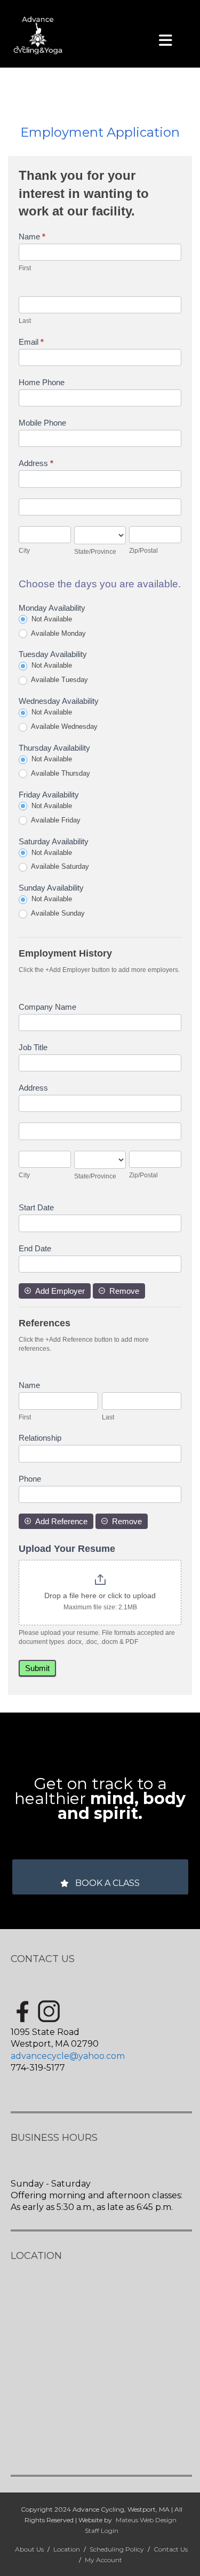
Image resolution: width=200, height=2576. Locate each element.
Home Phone (42, 382)
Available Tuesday (59, 680)
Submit (37, 1668)
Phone (30, 1479)
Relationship (40, 1438)
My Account (103, 2560)
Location (67, 2549)
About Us (29, 2549)
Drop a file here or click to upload (100, 1596)
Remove (124, 1291)
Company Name (47, 1007)
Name (32, 236)
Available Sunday (57, 913)
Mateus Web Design (146, 2520)
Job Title (33, 1047)
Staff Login (102, 2531)
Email (31, 342)
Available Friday (55, 820)
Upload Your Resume (67, 1549)
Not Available (51, 619)
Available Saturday (59, 866)
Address (36, 463)
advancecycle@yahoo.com (68, 2056)
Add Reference (61, 1521)
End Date (35, 1248)
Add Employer (60, 1291)
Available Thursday (60, 773)
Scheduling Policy (117, 2549)
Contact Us (171, 2549)
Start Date (36, 1207)
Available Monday (58, 633)
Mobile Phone (42, 423)
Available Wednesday (63, 726)
